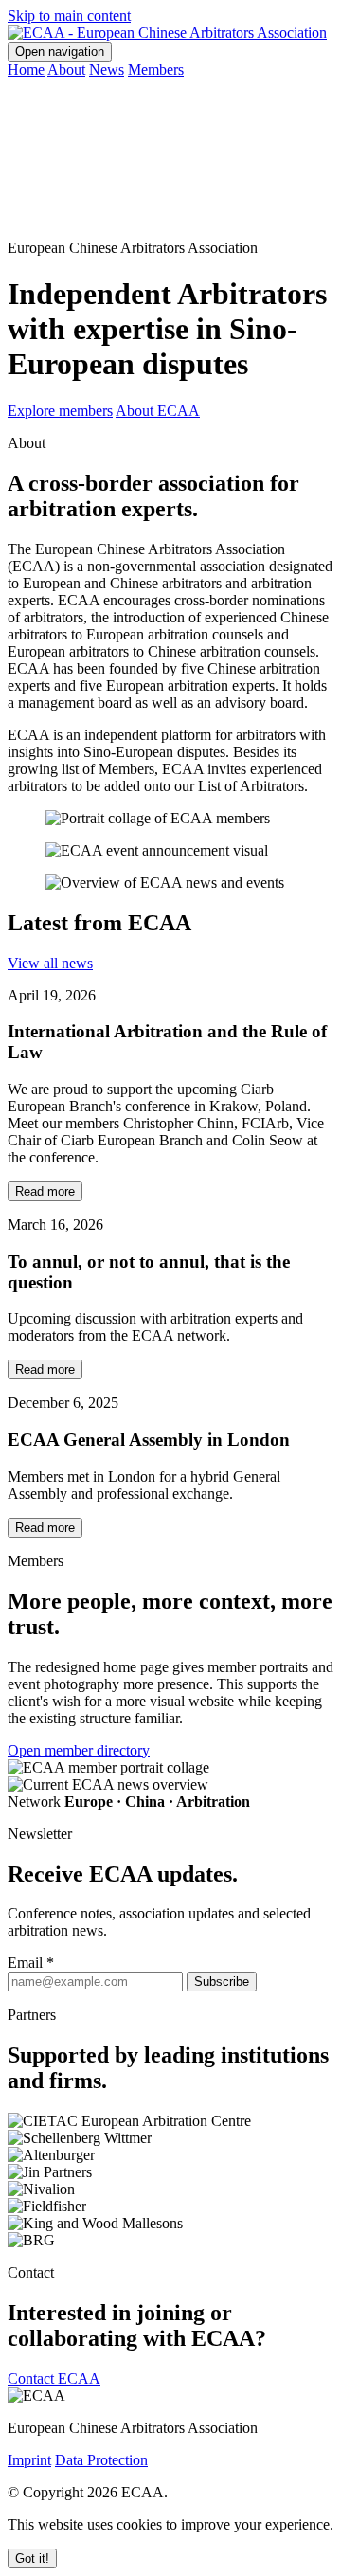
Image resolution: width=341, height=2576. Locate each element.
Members (156, 70)
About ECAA (158, 411)
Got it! (32, 2558)
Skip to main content (69, 16)
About (66, 70)
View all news (50, 963)
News (107, 70)
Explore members (60, 411)
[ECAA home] (167, 33)
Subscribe (222, 1982)
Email (31, 1963)
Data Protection (101, 2460)
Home (26, 70)
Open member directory (79, 1750)
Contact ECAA (54, 2378)
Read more (45, 1191)
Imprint (29, 2460)
